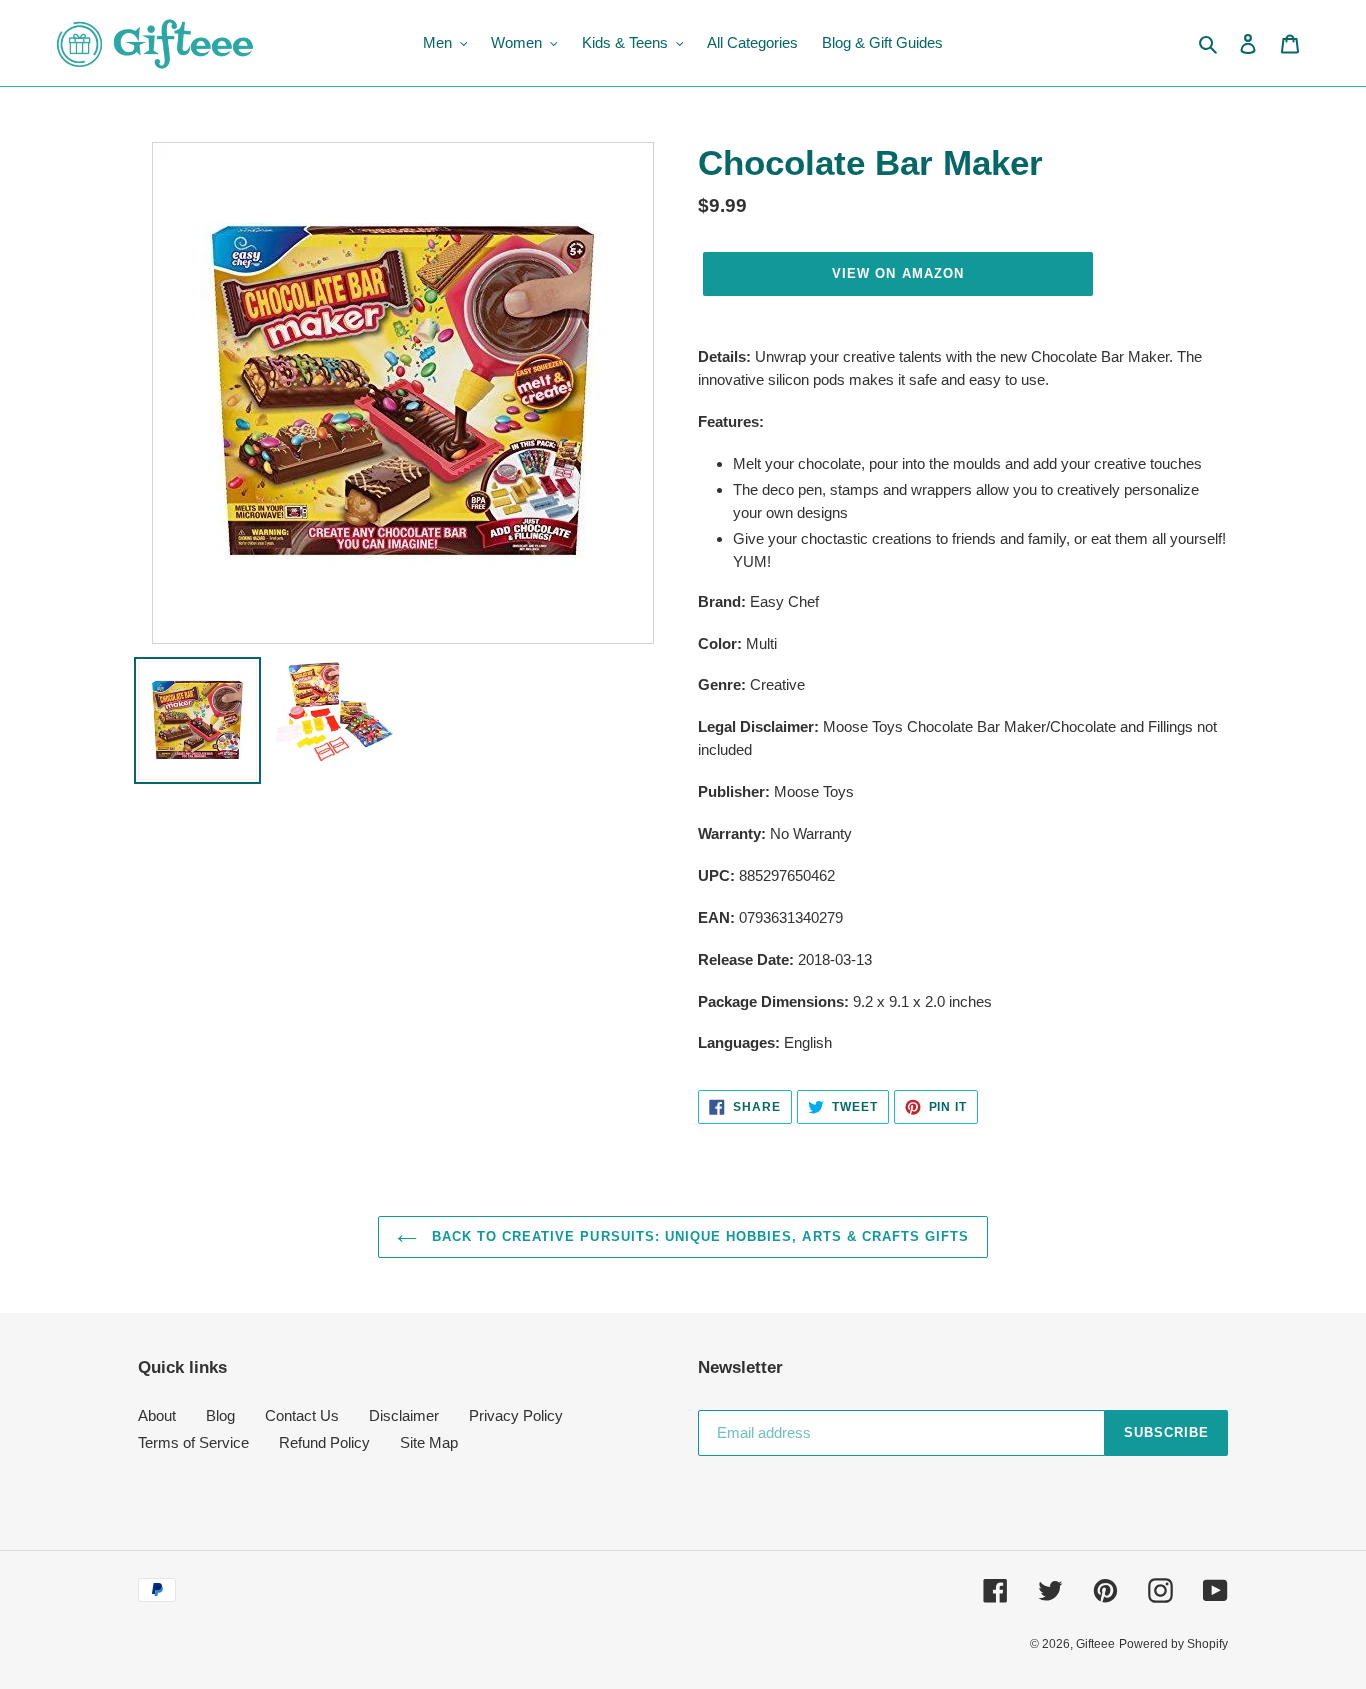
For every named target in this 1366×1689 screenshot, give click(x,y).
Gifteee (1095, 1644)
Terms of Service (193, 1442)
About (157, 1415)
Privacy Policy (516, 1415)
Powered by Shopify (1173, 1644)
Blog (220, 1415)
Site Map (429, 1442)
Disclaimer (404, 1415)
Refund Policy (324, 1442)
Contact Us (302, 1415)
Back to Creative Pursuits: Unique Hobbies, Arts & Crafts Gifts (698, 1236)
